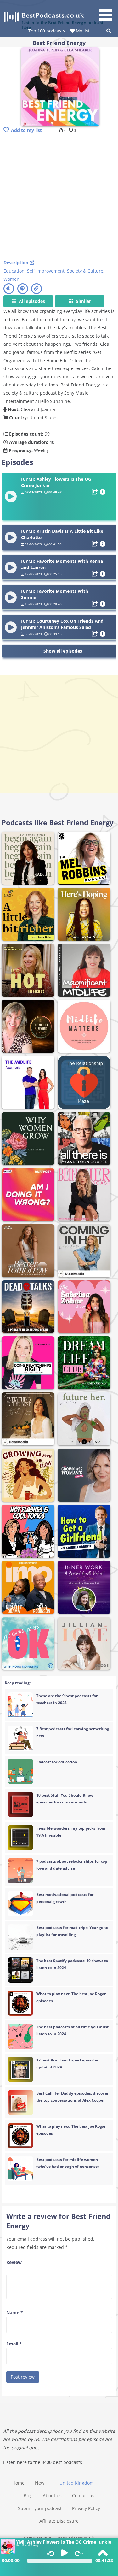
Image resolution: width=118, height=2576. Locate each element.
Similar (83, 301)
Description (17, 263)
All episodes (31, 301)
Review (14, 2262)
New (40, 2483)
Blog (28, 2495)
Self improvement (46, 271)
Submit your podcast (40, 2508)
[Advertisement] (59, 197)
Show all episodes (63, 651)
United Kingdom (77, 2483)
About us (52, 2495)
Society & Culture (85, 271)
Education (14, 271)
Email (14, 2344)
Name (15, 2312)
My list (82, 31)
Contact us (83, 2495)
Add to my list (26, 130)
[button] (108, 11)
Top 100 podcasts (47, 31)
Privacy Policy (86, 2508)
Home (18, 2483)
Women (11, 279)
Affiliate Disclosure (59, 2521)
